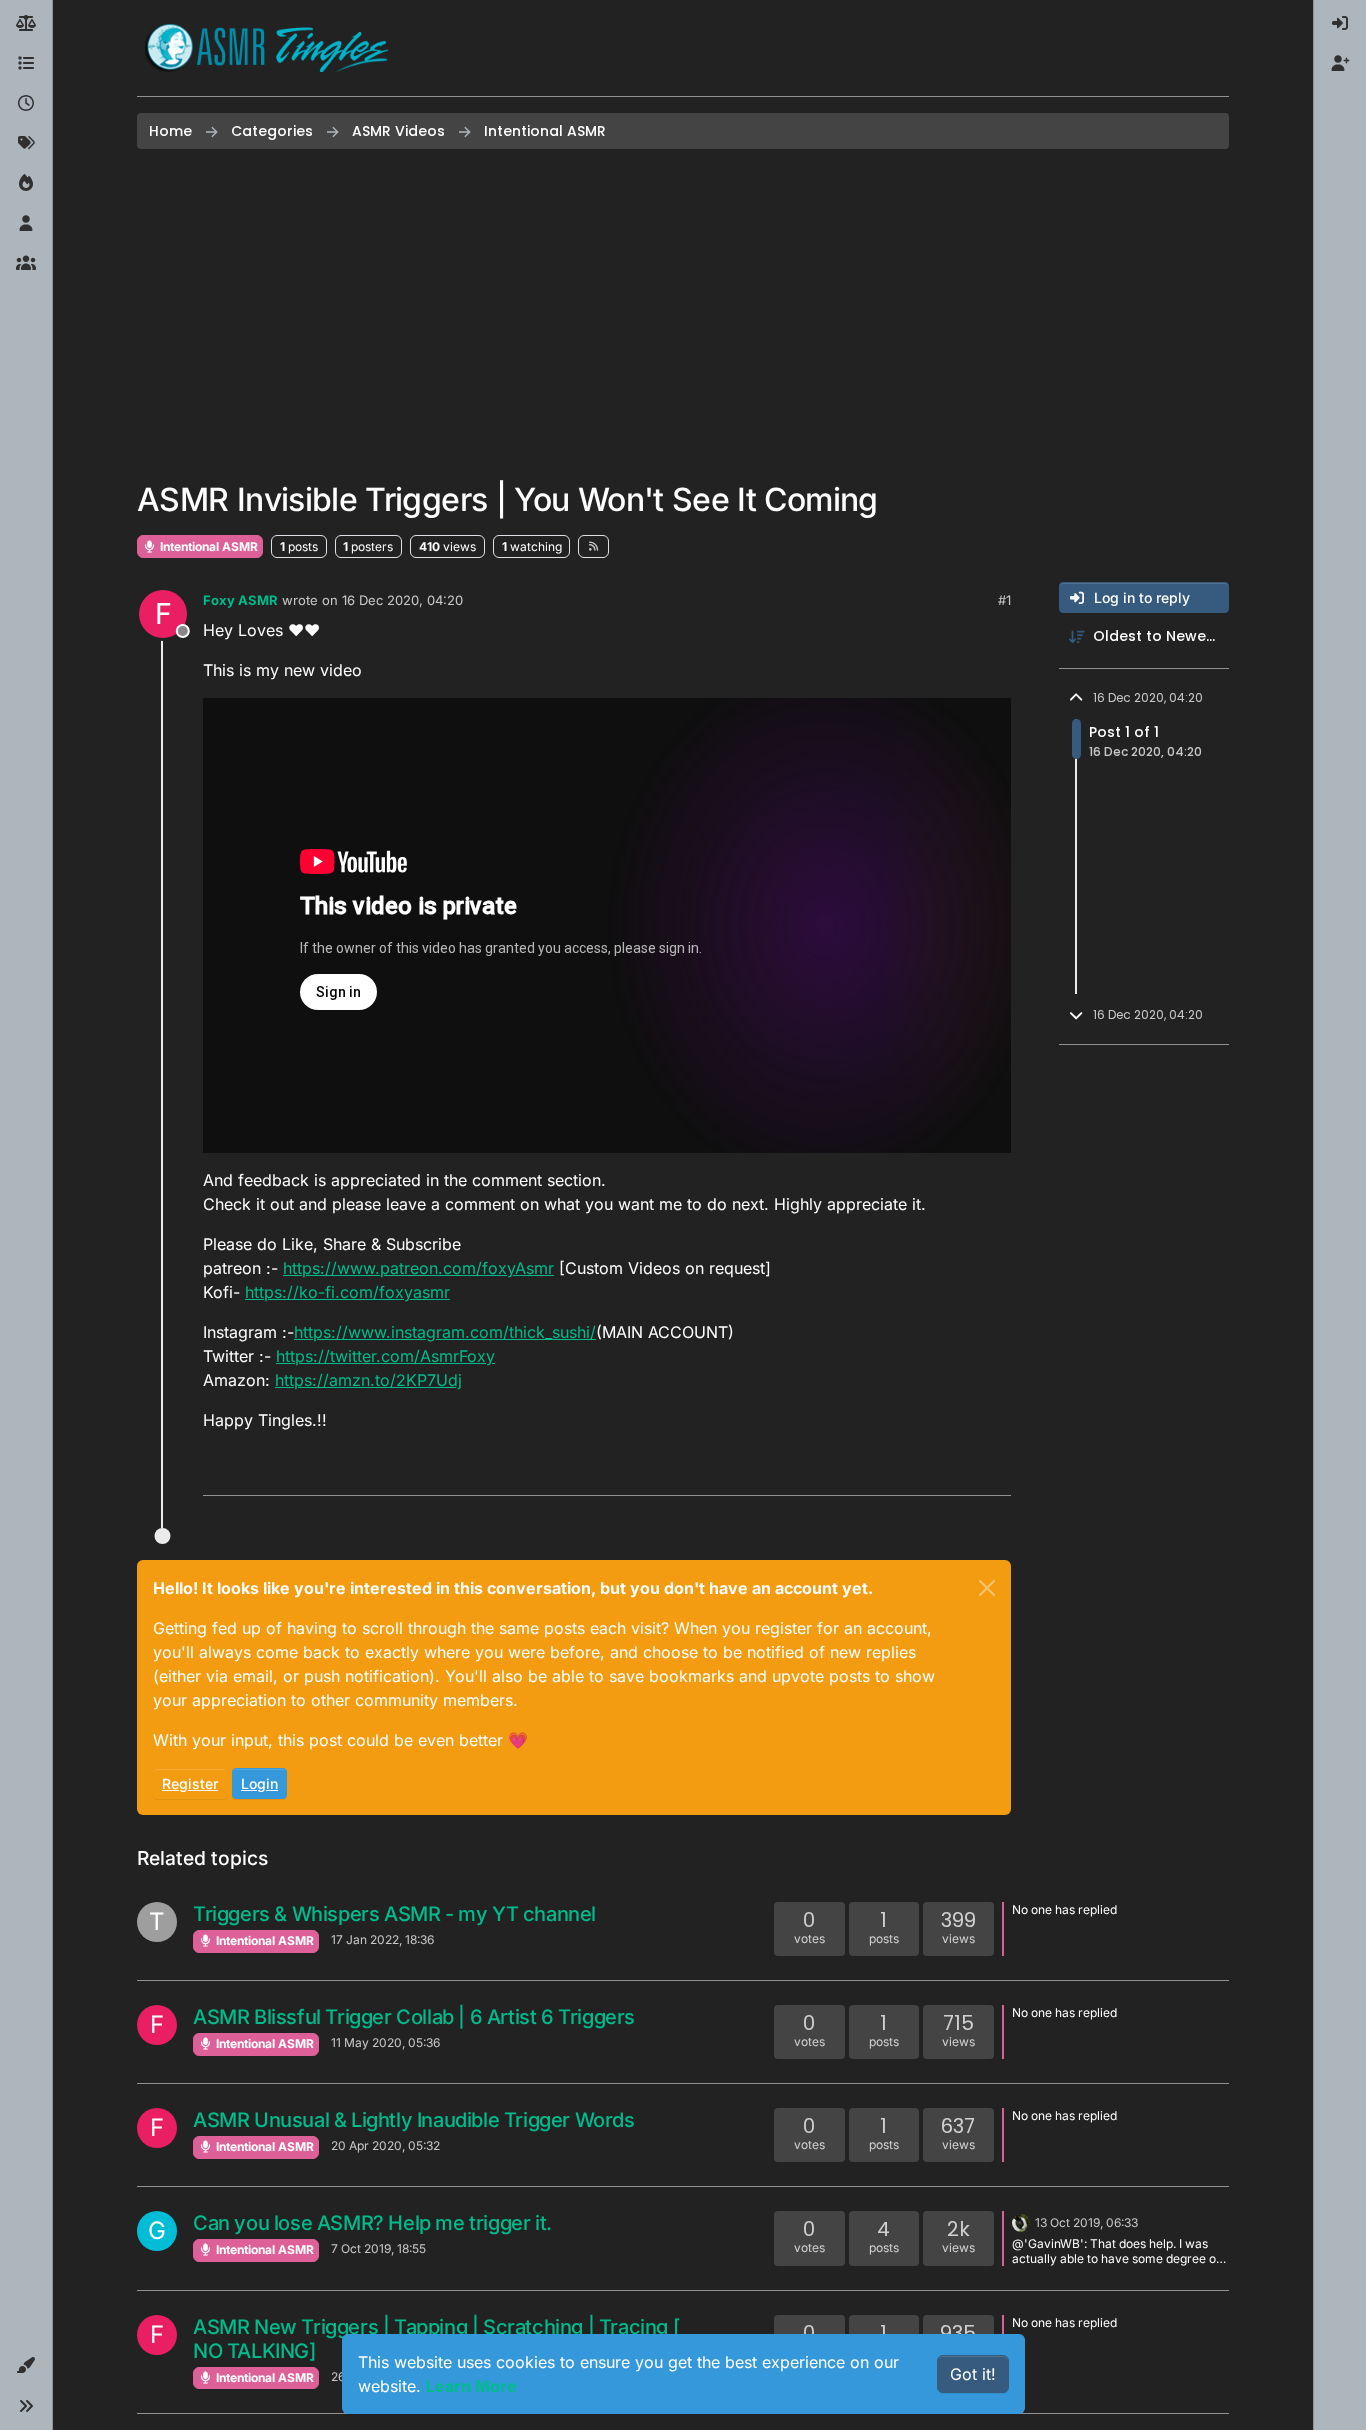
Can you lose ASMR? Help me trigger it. (372, 2223)
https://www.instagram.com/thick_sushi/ (445, 1332)
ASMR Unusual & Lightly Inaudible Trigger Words (414, 2120)
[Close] (987, 1588)
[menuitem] (1340, 24)
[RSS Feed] (593, 546)
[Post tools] (994, 1471)
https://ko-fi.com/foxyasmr (347, 1292)
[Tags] (26, 144)
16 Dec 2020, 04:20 (402, 600)
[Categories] (26, 64)
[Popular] (26, 184)
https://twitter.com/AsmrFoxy (385, 1356)
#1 (1004, 600)
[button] (26, 2366)
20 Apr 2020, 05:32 (385, 2145)
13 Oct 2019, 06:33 (1086, 2222)
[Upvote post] (919, 1471)
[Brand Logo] (267, 48)
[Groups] (26, 264)
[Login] (1340, 24)
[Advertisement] (683, 315)
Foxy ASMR (240, 600)
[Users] (26, 224)
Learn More (471, 2386)
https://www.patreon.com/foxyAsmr (418, 1268)
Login (259, 1783)
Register (190, 1783)
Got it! (973, 2374)
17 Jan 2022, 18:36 (382, 1939)
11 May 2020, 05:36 (385, 2042)
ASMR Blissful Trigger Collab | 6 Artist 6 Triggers (414, 2017)
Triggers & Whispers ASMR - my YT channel (394, 1914)
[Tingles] (1021, 2221)
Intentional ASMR (207, 546)
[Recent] (26, 104)
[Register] (1340, 64)
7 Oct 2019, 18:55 (378, 2248)
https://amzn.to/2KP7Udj (368, 1380)
